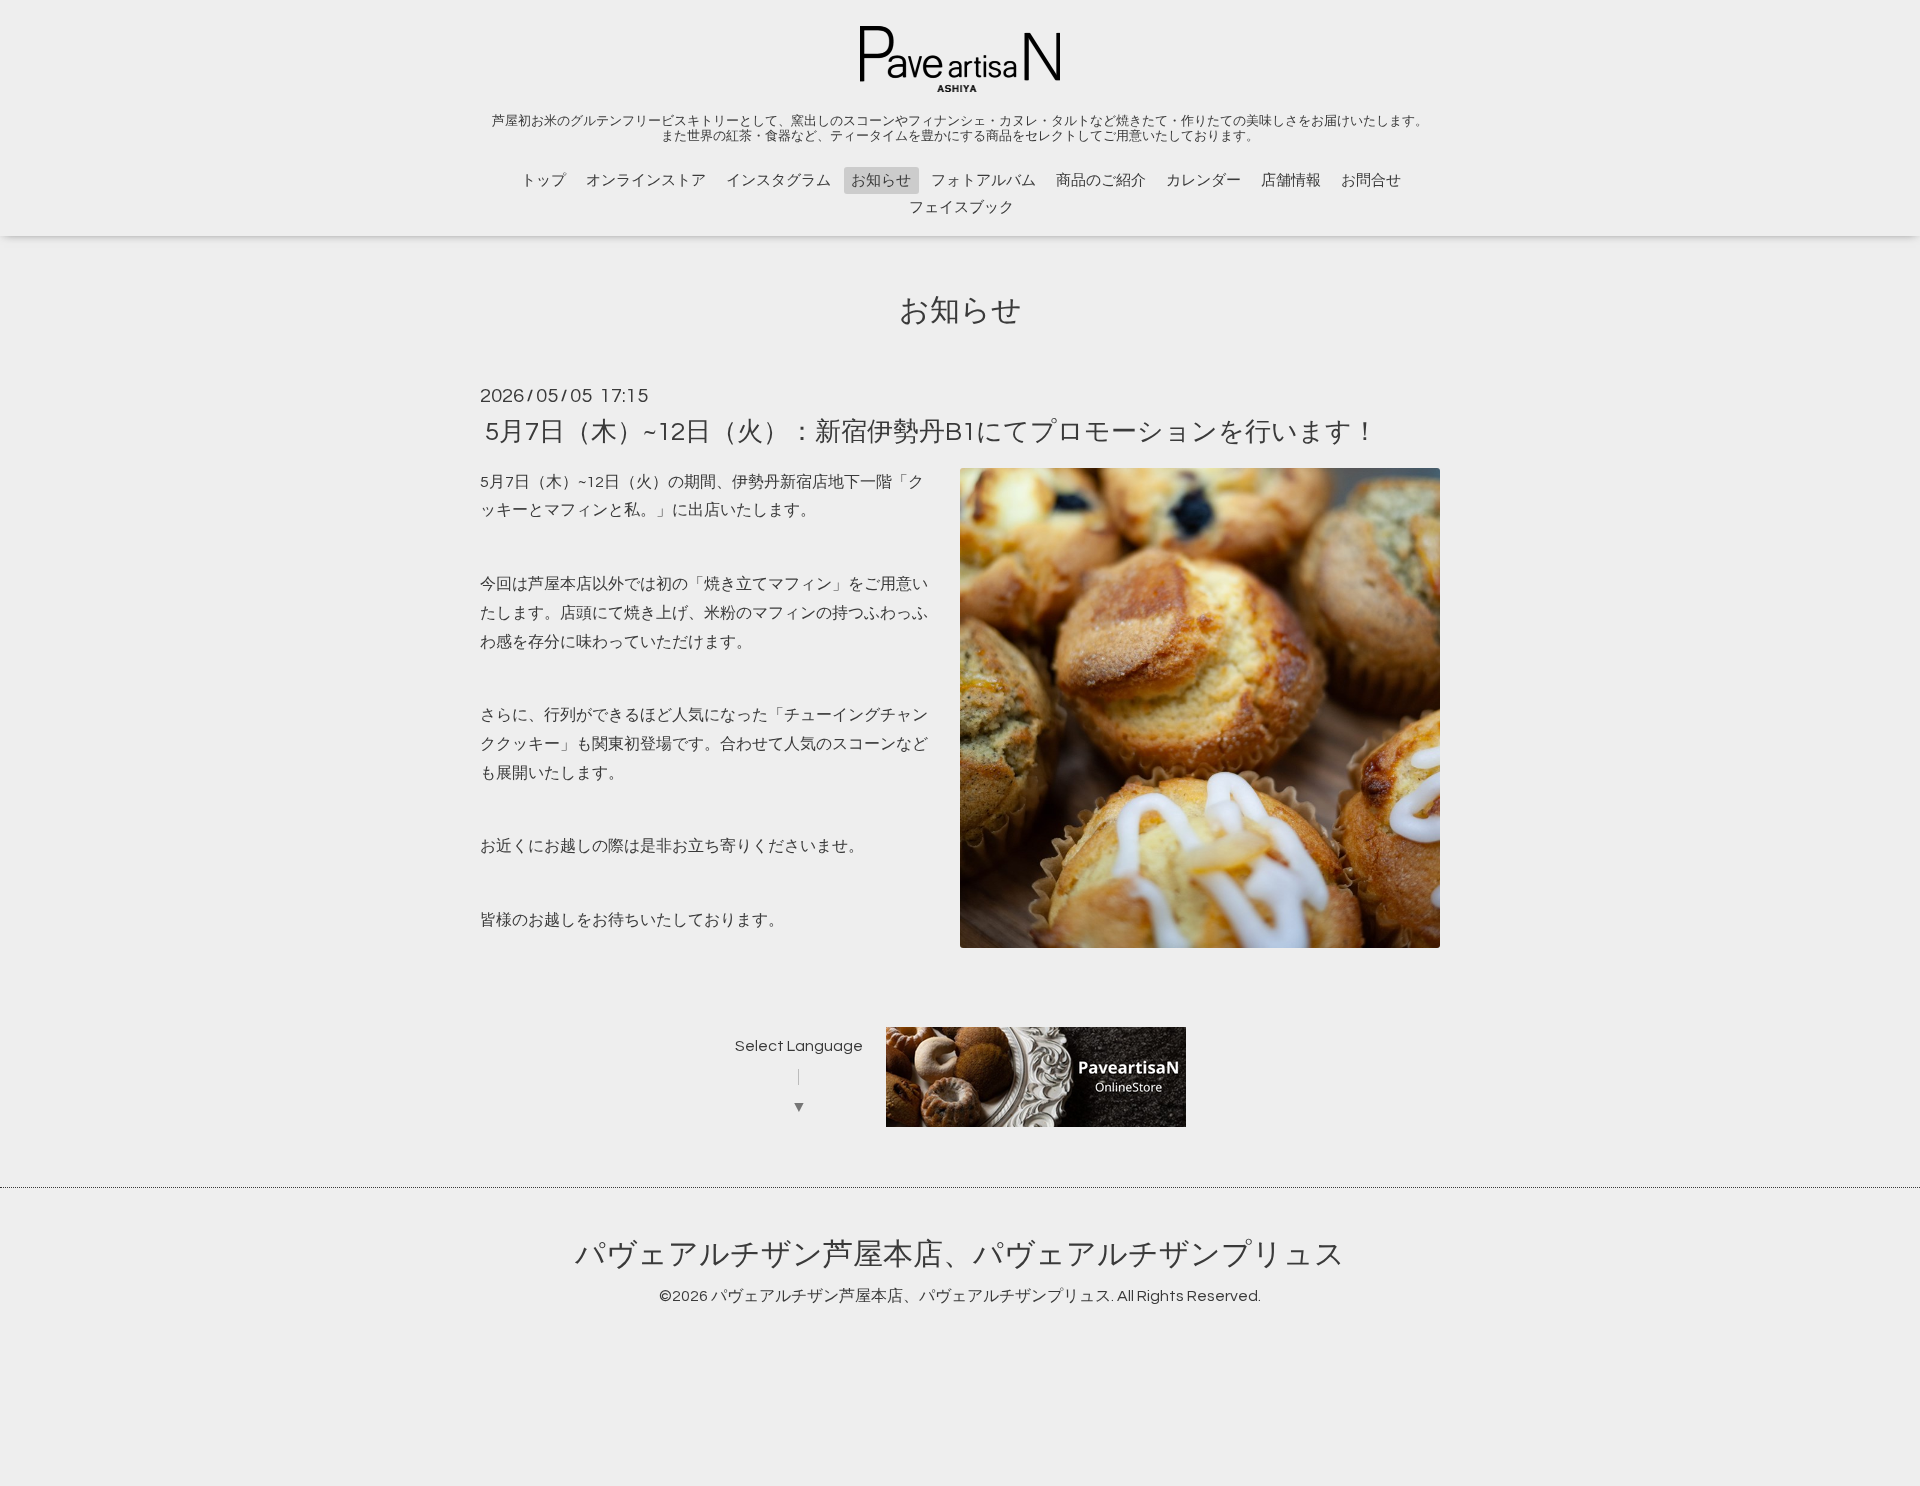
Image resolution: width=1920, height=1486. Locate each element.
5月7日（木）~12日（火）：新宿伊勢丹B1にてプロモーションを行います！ (931, 431)
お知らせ (881, 180)
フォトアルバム (983, 180)
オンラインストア (646, 180)
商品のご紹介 (1101, 180)
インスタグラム (778, 180)
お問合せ (1371, 180)
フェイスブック (961, 207)
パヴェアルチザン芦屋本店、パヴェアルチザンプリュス (960, 1254)
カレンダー (1203, 180)
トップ (543, 180)
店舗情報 (1291, 180)
